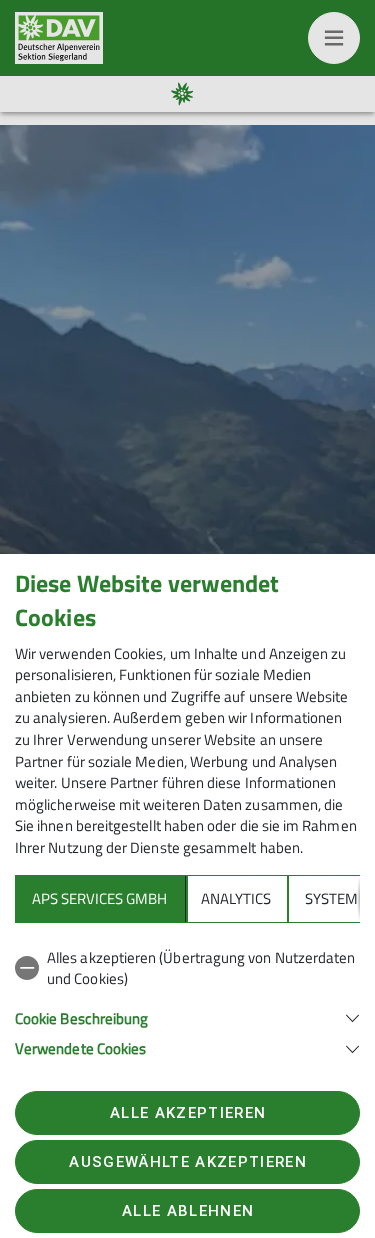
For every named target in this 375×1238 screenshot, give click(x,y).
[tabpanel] (187, 999)
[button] (187, 1016)
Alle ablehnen (188, 1211)
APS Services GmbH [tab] (99, 898)
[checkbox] (187, 968)
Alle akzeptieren (188, 1113)
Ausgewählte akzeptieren (188, 1162)
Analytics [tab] (236, 898)
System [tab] (331, 898)
